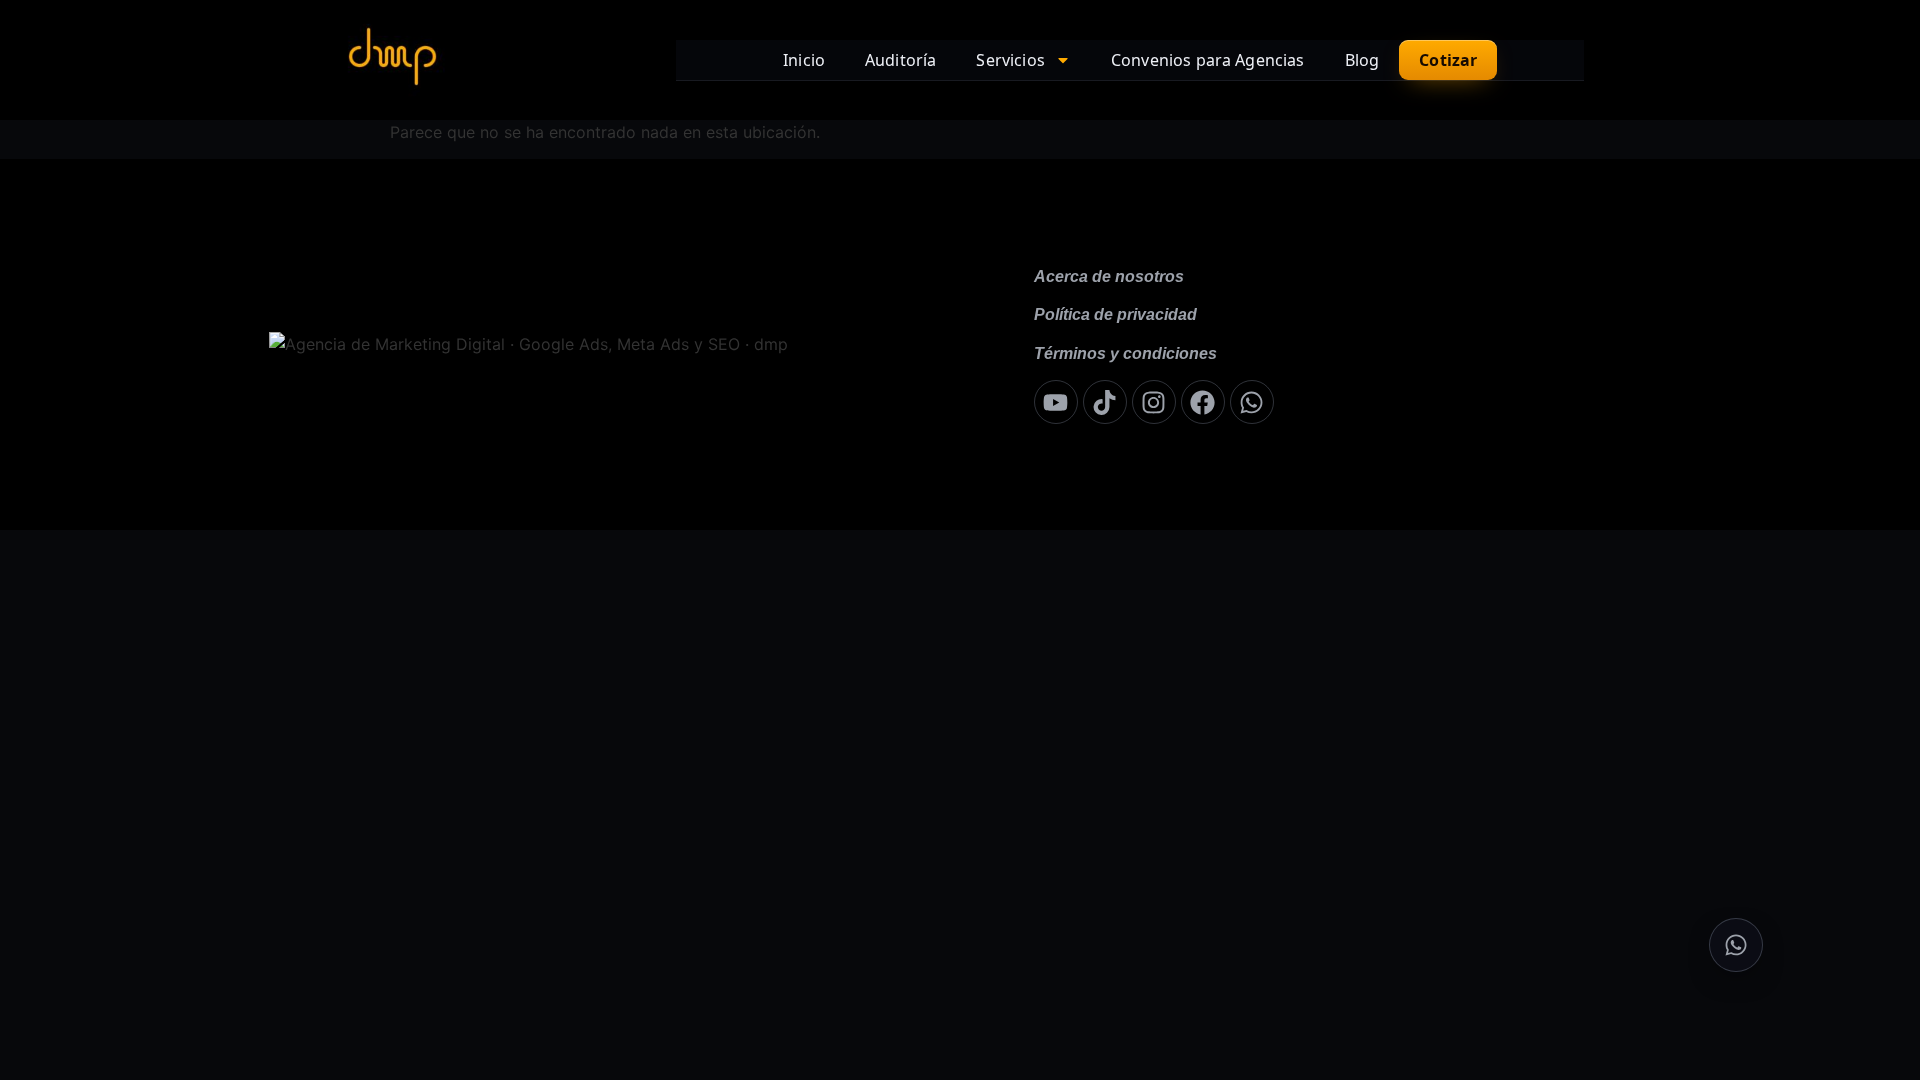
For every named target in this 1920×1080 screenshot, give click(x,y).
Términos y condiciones (1125, 353)
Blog (1362, 60)
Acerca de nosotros (1109, 276)
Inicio (804, 60)
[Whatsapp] (1252, 402)
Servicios (1010, 60)
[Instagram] (1154, 402)
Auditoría (900, 60)
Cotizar (1448, 60)
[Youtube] (1056, 402)
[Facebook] (1203, 402)
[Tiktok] (1105, 402)
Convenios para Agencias (1208, 60)
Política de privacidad (1115, 314)
